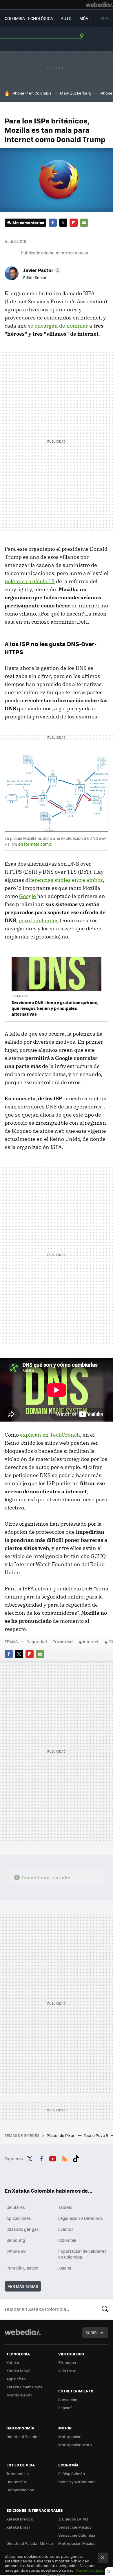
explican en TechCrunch (50, 1435)
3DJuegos (67, 2362)
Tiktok (76, 2158)
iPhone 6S (16, 2251)
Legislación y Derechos (81, 2218)
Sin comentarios (28, 222)
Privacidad (63, 1642)
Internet (91, 1642)
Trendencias (18, 2474)
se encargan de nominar (58, 326)
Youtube (53, 2158)
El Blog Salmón (72, 2474)
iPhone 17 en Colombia (32, 93)
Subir (91, 2332)
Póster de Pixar (61, 2135)
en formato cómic (35, 844)
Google (28, 896)
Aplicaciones (19, 2218)
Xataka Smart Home (24, 2387)
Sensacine (68, 2399)
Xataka (13, 2362)
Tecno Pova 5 (96, 2135)
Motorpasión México (77, 2543)
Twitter (63, 223)
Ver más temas (23, 2286)
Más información (91, 2570)
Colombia (67, 2240)
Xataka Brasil (18, 2527)
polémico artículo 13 (30, 581)
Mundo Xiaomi (19, 2395)
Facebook (53, 223)
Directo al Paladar (23, 2437)
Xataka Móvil (18, 2371)
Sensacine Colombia (77, 2535)
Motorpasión (70, 2437)
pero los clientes (39, 920)
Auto (66, 18)
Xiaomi (65, 2268)
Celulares (16, 2207)
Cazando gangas (23, 2229)
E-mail (84, 223)
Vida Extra (67, 2371)
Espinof (65, 2408)
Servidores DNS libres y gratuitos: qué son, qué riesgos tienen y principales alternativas (55, 1008)
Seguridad (37, 1642)
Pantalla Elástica (22, 2268)
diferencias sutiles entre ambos (64, 880)
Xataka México (20, 2519)
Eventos (66, 2229)
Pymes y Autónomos (77, 2482)
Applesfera (16, 2379)
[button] (41, 270)
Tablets (65, 2207)
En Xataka (20, 996)
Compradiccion (20, 2490)
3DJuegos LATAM (73, 2519)
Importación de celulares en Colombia (82, 2254)
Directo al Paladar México (30, 2543)
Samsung (16, 2240)
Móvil (85, 18)
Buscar (105, 2309)
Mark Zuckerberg (76, 93)
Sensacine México (75, 2527)
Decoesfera (17, 2482)
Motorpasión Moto (75, 2445)
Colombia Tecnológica (29, 18)
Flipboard (74, 223)
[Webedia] (99, 5)
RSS (64, 2158)
